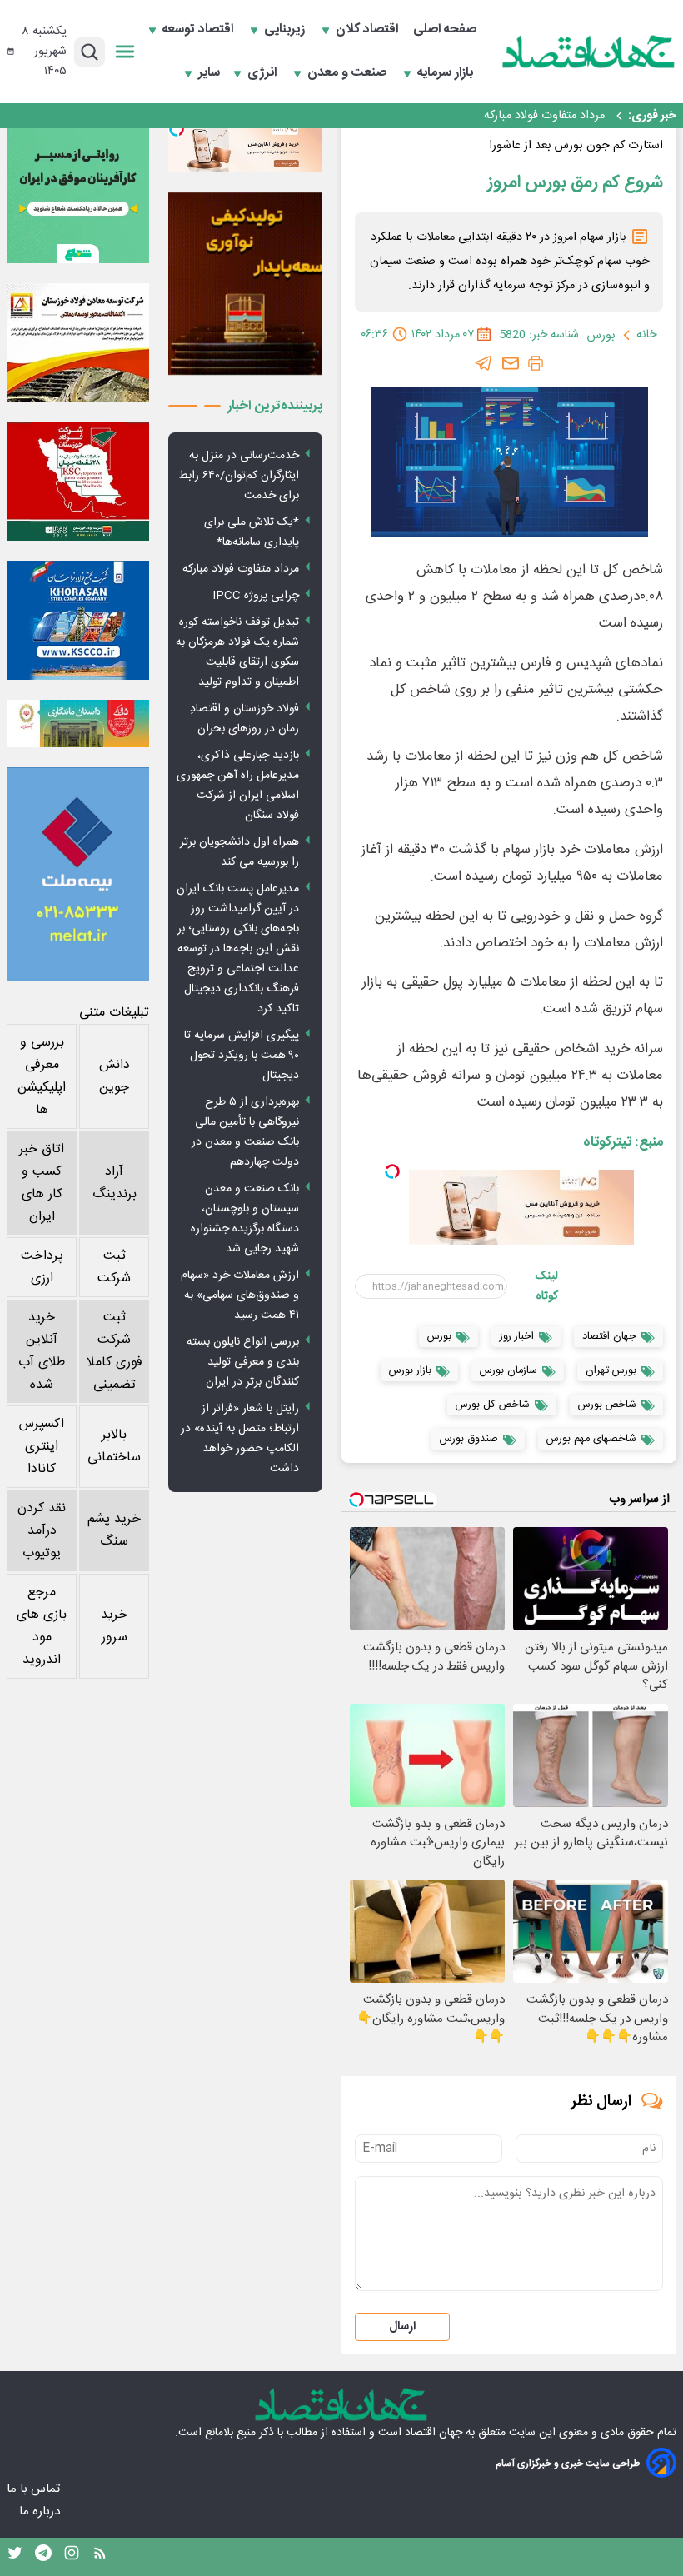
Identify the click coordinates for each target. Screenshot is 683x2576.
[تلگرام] (484, 363)
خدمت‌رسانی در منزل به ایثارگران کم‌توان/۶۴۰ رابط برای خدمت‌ (239, 476)
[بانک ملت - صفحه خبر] (78, 724)
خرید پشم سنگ (114, 1530)
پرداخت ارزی (42, 1267)
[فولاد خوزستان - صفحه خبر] (78, 482)
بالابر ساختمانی (114, 1446)
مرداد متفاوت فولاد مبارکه (241, 569)
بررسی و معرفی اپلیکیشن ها (42, 1076)
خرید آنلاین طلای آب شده (42, 1351)
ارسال (402, 2327)
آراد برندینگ (115, 1183)
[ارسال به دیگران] (511, 363)
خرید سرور (114, 1626)
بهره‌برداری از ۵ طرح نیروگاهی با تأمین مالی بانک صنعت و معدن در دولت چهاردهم (245, 1132)
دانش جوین (115, 1076)
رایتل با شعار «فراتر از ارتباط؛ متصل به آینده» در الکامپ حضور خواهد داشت (240, 1439)
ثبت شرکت (114, 1267)
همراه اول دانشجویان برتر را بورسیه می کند (239, 852)
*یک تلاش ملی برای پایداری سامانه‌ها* (252, 532)
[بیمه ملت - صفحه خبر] (78, 874)
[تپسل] (392, 1171)
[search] (90, 52)
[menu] (125, 52)
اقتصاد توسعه (199, 30)
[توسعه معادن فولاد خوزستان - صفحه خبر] (78, 343)
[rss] (100, 2557)
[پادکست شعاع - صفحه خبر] (78, 192)
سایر (209, 73)
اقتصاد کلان (369, 30)
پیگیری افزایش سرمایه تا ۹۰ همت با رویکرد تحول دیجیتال (242, 1056)
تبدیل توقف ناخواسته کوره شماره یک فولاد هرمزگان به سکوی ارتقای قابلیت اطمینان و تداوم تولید (237, 652)
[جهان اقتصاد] (589, 52)
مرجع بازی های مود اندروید (42, 1626)
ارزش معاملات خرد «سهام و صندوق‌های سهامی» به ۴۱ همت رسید (240, 1295)
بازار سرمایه (447, 73)
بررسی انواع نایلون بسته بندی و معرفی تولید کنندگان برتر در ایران (243, 1362)
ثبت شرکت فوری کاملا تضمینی (115, 1351)
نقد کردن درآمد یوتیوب (42, 1531)
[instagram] (72, 2557)
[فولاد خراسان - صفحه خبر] (78, 620)
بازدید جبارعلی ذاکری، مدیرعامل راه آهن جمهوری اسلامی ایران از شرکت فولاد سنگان (238, 786)
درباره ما (41, 2511)
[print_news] (536, 363)
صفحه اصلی (445, 30)
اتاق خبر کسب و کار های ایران (42, 1183)
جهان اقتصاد (434, 2433)
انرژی (264, 73)
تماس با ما (35, 2489)
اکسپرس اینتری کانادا (42, 1447)
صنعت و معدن (349, 73)
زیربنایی (286, 30)
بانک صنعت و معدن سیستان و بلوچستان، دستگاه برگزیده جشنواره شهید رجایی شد (245, 1219)
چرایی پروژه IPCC (560, 116)
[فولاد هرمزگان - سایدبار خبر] (245, 284)
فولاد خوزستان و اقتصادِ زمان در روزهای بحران (244, 719)
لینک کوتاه (547, 1286)
